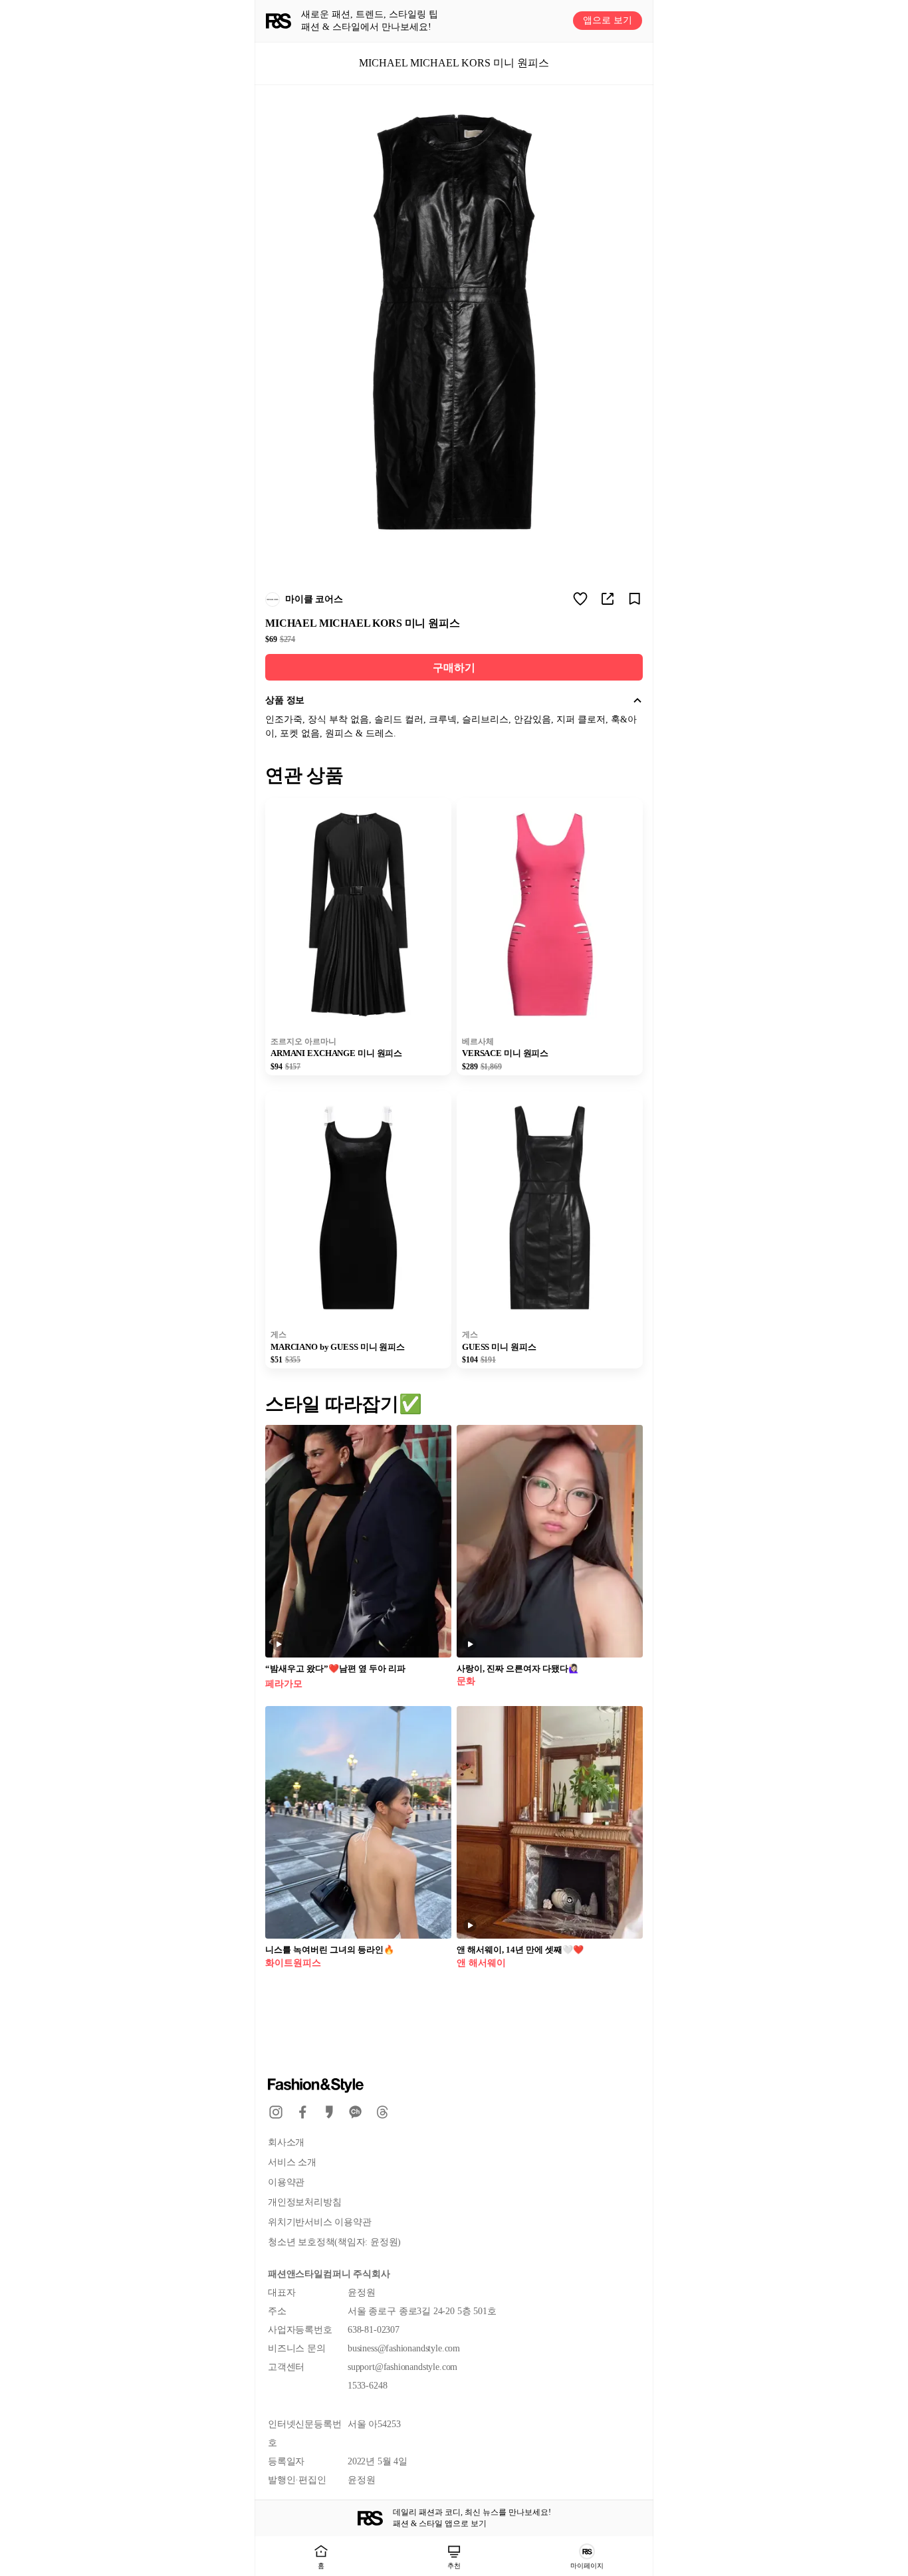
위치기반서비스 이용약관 (319, 2222)
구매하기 (454, 668)
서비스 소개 (292, 2162)
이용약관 (286, 2182)
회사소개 (286, 2142)
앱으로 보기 (608, 21)
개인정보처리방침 (304, 2202)
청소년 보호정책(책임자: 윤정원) (334, 2242)
